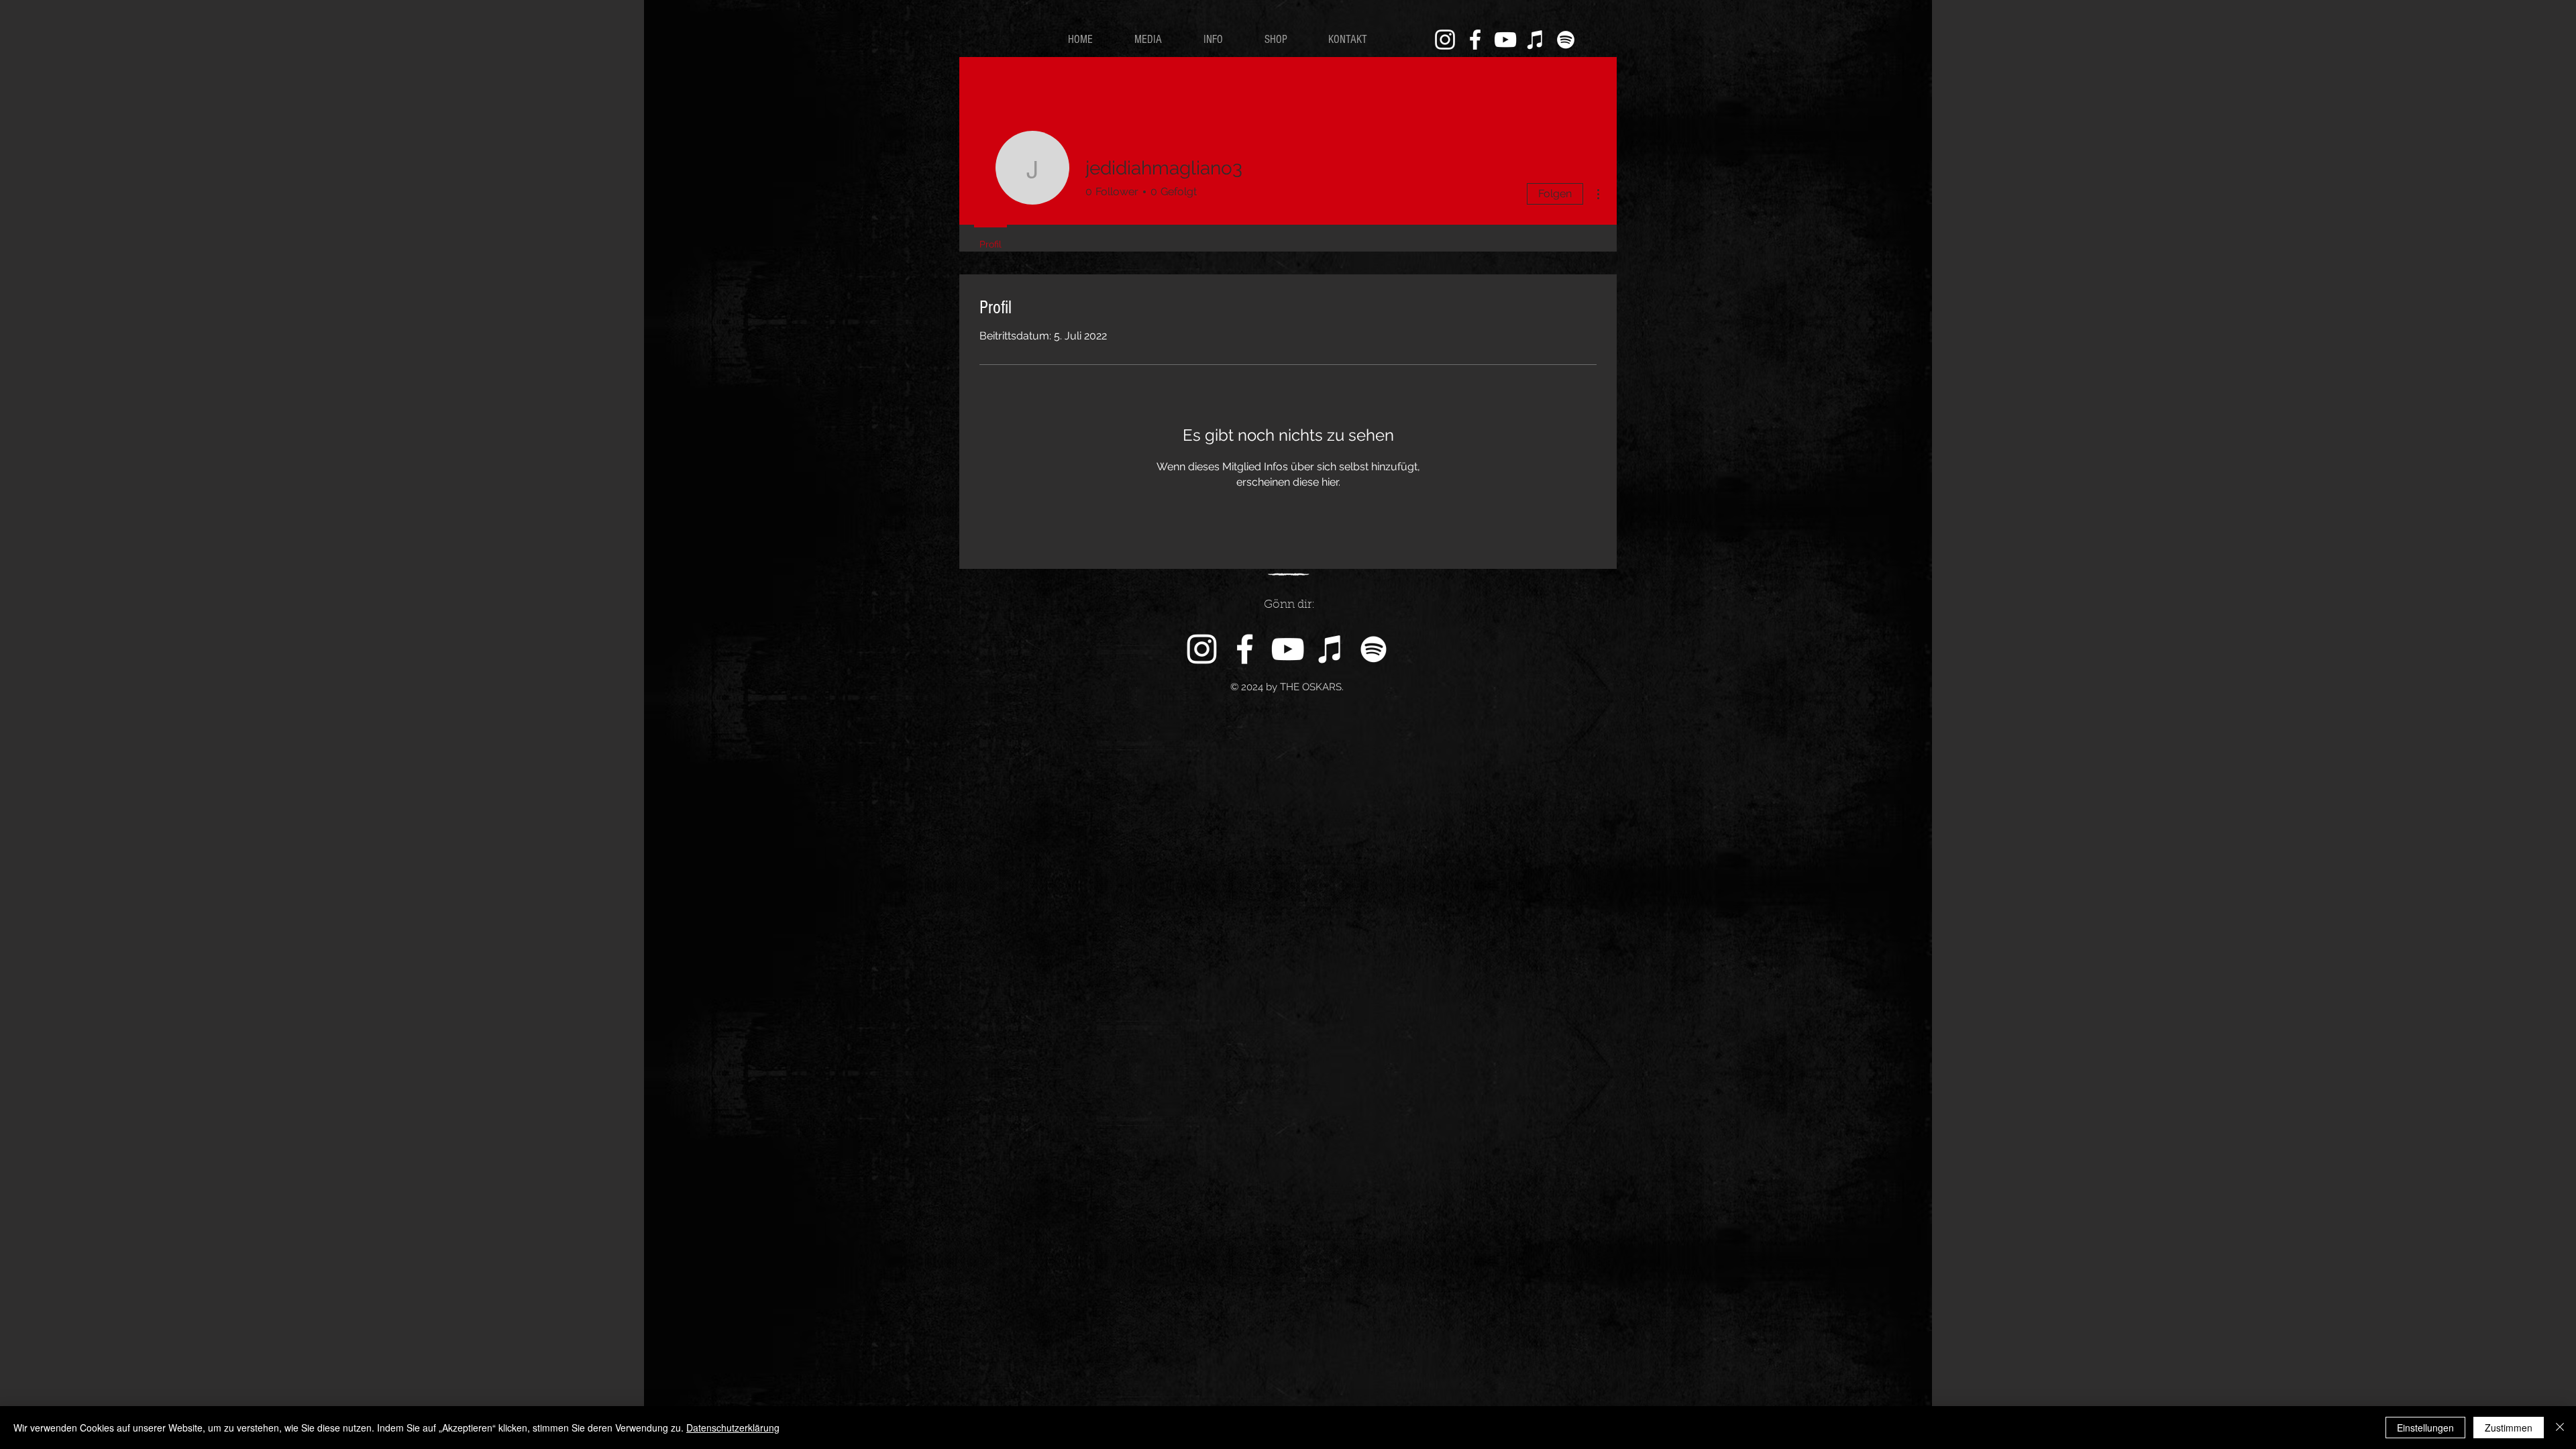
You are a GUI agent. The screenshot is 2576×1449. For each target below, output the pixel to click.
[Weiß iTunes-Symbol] (1536, 40)
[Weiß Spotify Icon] (1566, 40)
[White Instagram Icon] (1445, 40)
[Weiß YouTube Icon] (1505, 40)
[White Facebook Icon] (1475, 40)
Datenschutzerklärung (733, 1428)
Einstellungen (2425, 1428)
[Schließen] (2560, 1428)
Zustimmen (2509, 1428)
